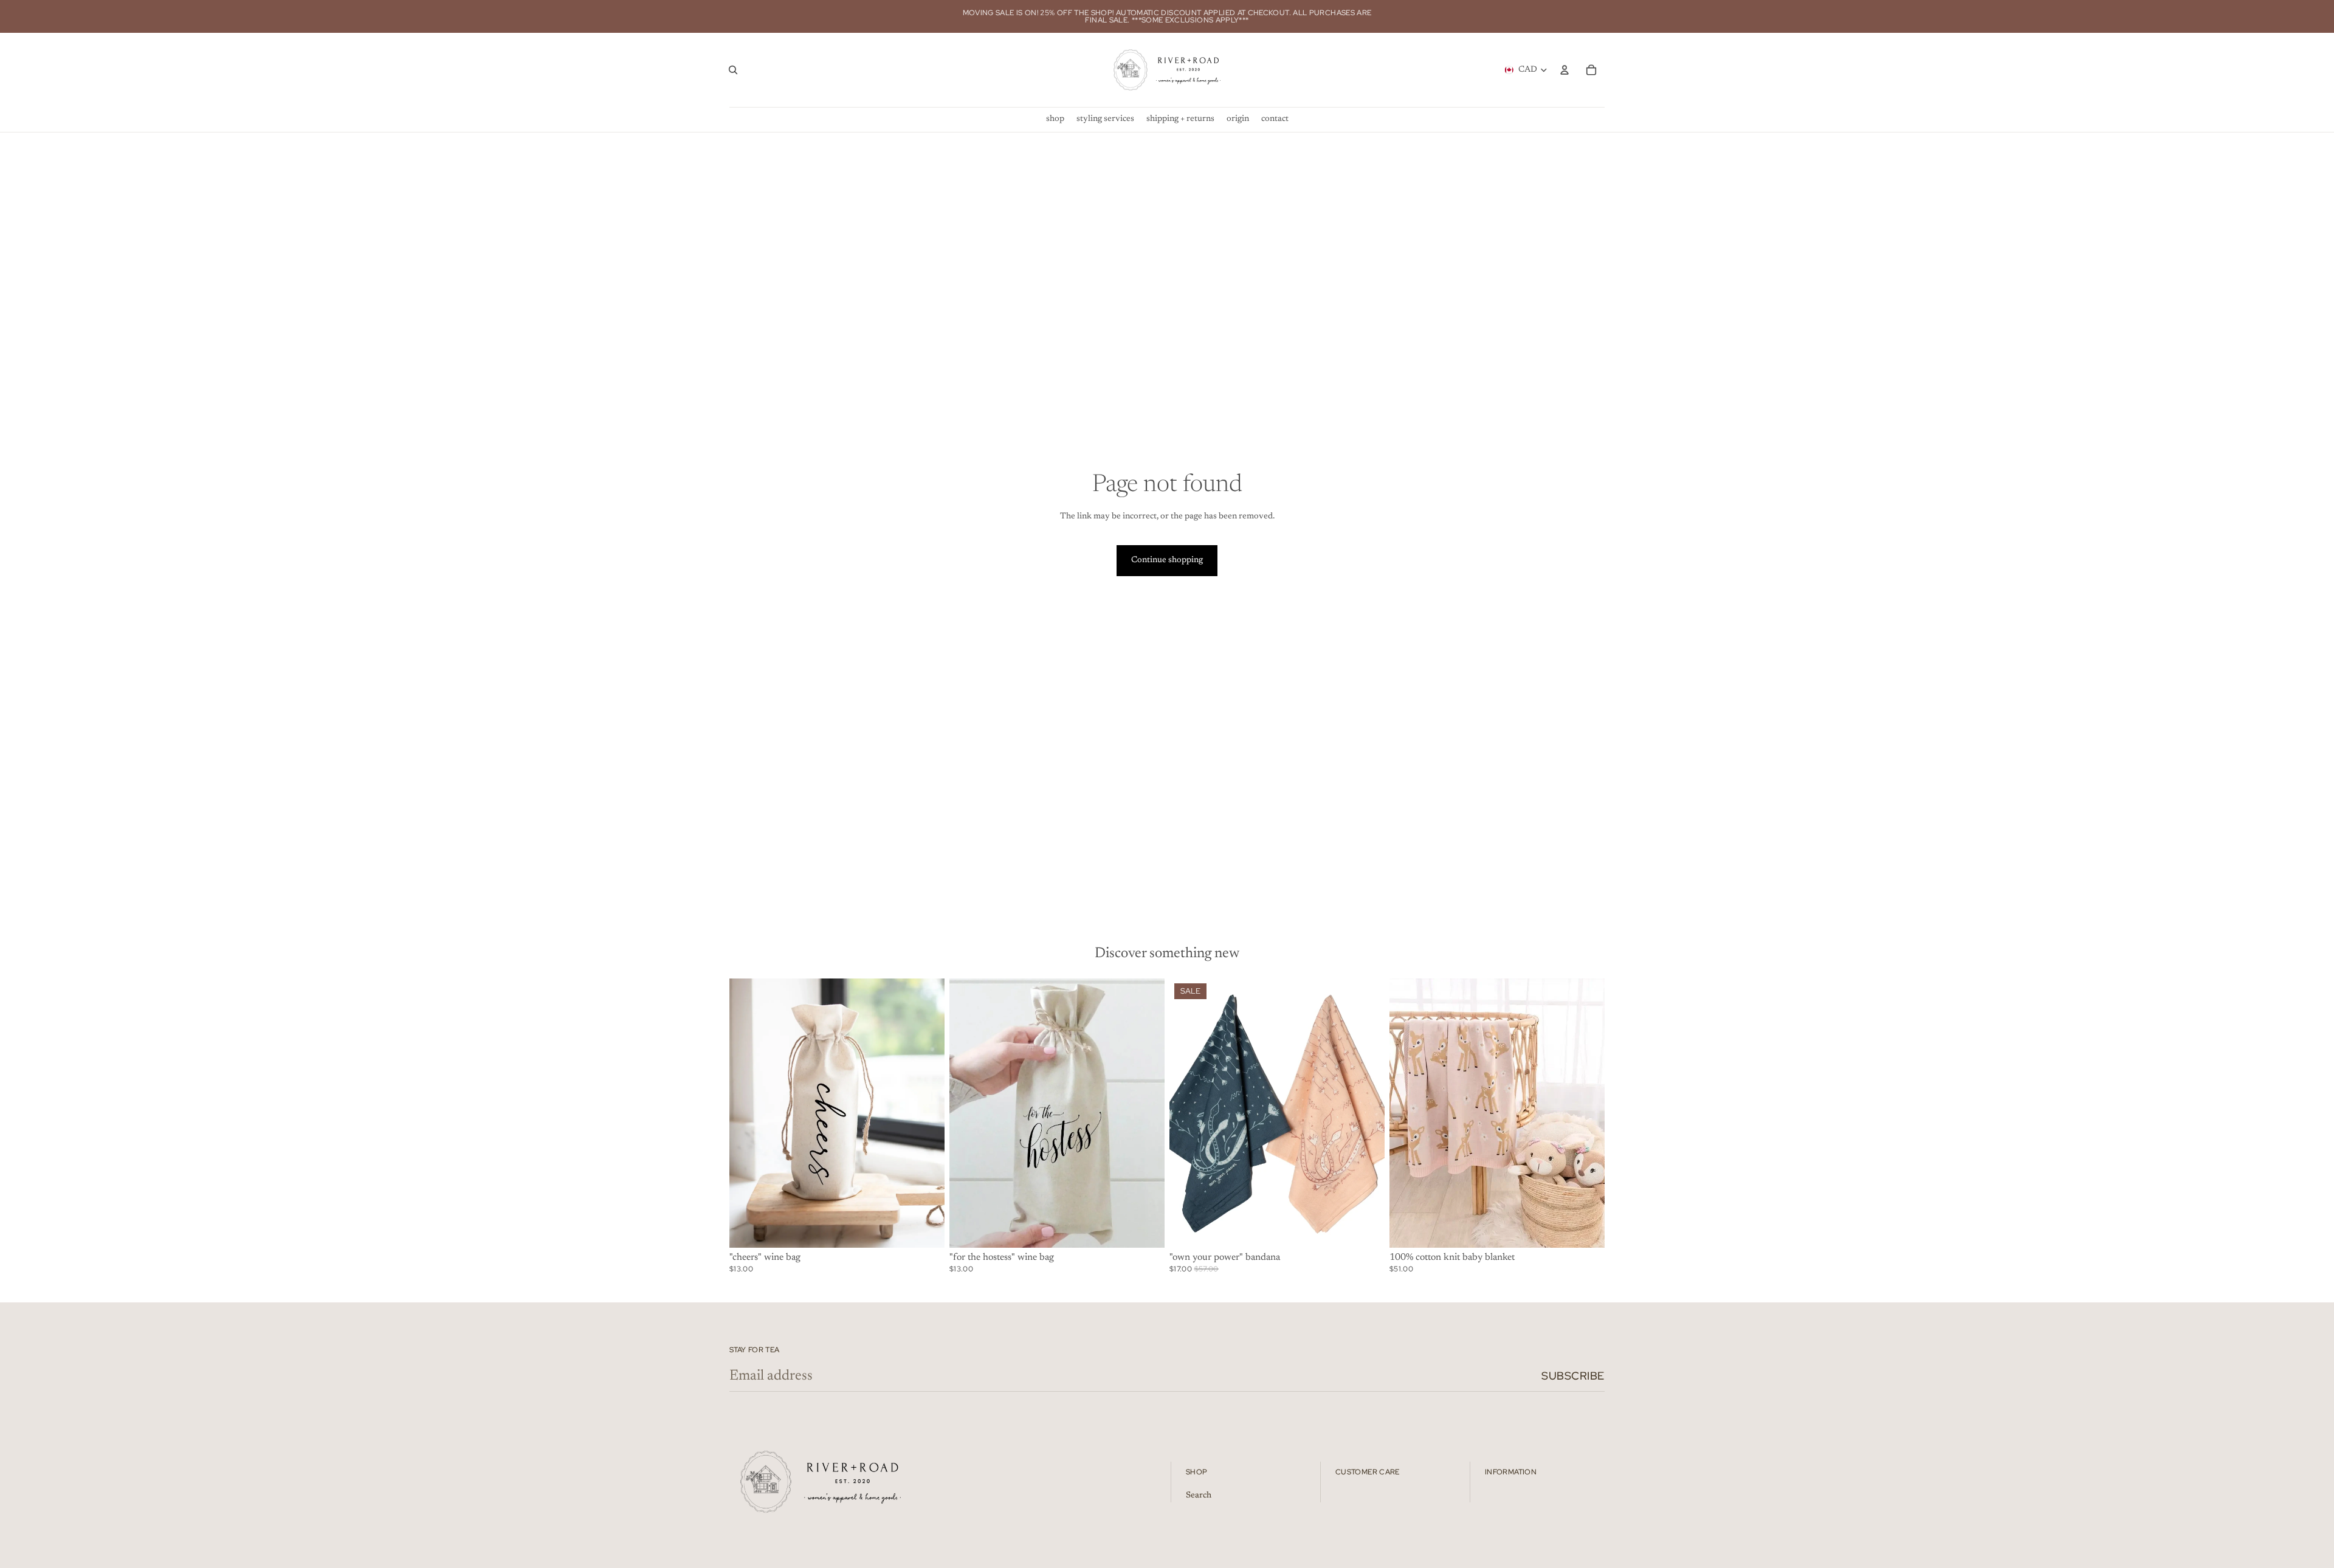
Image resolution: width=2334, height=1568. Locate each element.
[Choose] (1366, 1229)
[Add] (926, 1229)
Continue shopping (1167, 560)
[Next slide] (1366, 1113)
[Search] (733, 70)
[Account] (1565, 70)
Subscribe (1573, 1376)
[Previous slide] (1188, 1113)
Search (1199, 1496)
